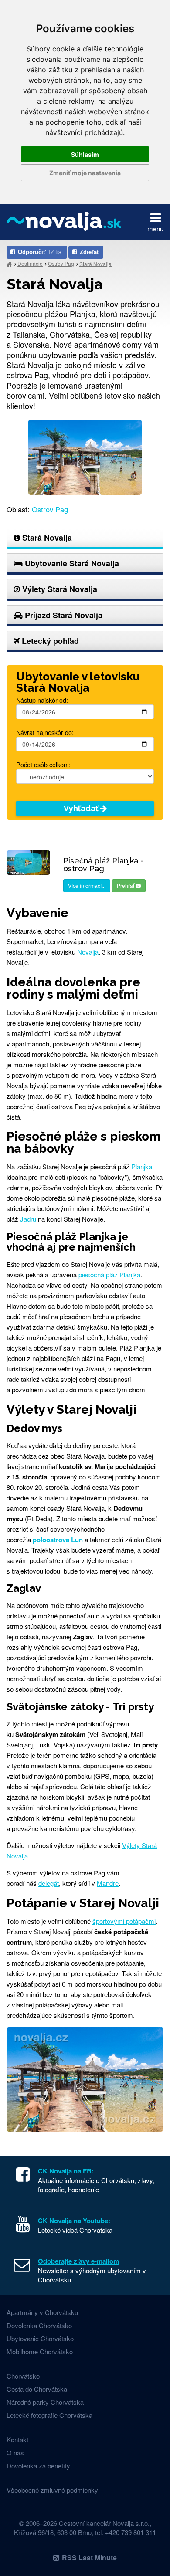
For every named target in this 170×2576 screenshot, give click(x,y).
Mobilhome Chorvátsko (40, 2351)
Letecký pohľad (49, 641)
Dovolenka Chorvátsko (39, 2325)
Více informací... (87, 885)
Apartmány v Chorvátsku (42, 2312)
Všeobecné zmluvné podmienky (52, 2490)
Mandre (108, 1883)
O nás (15, 2452)
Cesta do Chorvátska (37, 2389)
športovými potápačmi (124, 1921)
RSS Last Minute (89, 2557)
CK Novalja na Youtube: (74, 2221)
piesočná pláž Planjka (109, 1274)
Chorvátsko (23, 2376)
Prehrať (126, 885)
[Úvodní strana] (9, 264)
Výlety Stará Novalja (59, 589)
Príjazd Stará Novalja (63, 615)
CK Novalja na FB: (66, 2171)
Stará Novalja (95, 263)
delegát (49, 1883)
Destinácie (30, 263)
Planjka (142, 1166)
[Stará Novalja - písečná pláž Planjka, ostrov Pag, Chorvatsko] (85, 456)
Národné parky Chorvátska (45, 2402)
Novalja (88, 952)
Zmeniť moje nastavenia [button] (85, 173)
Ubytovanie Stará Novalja (71, 563)
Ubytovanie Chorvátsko (40, 2338)
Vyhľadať (82, 808)
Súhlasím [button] (85, 154)
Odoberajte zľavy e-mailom (78, 2261)
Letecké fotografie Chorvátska (49, 2415)
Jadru (28, 1219)
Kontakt (17, 2439)
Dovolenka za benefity (38, 2466)
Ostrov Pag (61, 263)
